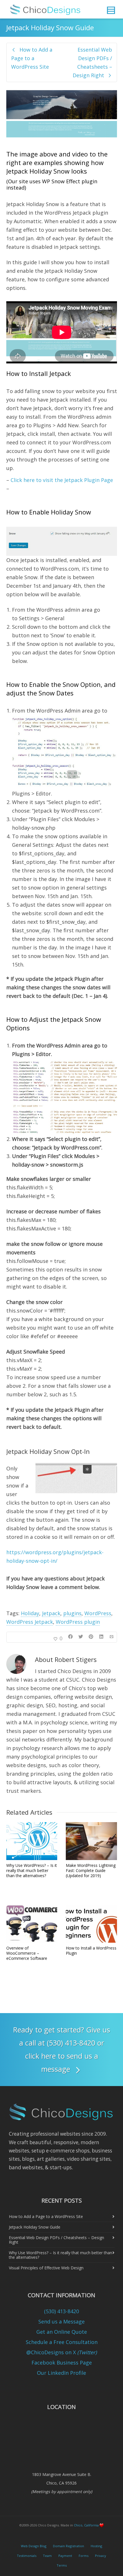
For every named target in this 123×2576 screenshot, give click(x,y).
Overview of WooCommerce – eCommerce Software (27, 1953)
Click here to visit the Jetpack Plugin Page (62, 480)
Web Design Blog (34, 2546)
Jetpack (51, 1613)
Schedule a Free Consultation (62, 2342)
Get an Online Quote (62, 2332)
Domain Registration (69, 2546)
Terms (62, 2565)
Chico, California (86, 2525)
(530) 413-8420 (61, 2311)
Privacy (101, 2556)
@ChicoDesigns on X (61, 2352)
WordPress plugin (78, 1622)
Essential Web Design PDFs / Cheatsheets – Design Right (56, 2240)
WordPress (98, 1613)
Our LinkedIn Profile (61, 2373)
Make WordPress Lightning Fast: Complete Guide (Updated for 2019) (91, 1870)
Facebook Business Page (62, 2363)
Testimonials (27, 2556)
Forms (84, 2556)
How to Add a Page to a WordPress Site (46, 2216)
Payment (65, 2556)
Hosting (96, 2546)
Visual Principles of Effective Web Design (46, 2268)
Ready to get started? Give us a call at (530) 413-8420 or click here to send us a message (62, 2049)
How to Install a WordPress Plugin (91, 1951)
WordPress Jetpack (30, 1622)
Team (47, 2556)
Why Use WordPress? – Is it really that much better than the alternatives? (32, 1870)
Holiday (30, 1613)
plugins (72, 1613)
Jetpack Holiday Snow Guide (35, 2227)
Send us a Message (61, 2321)
